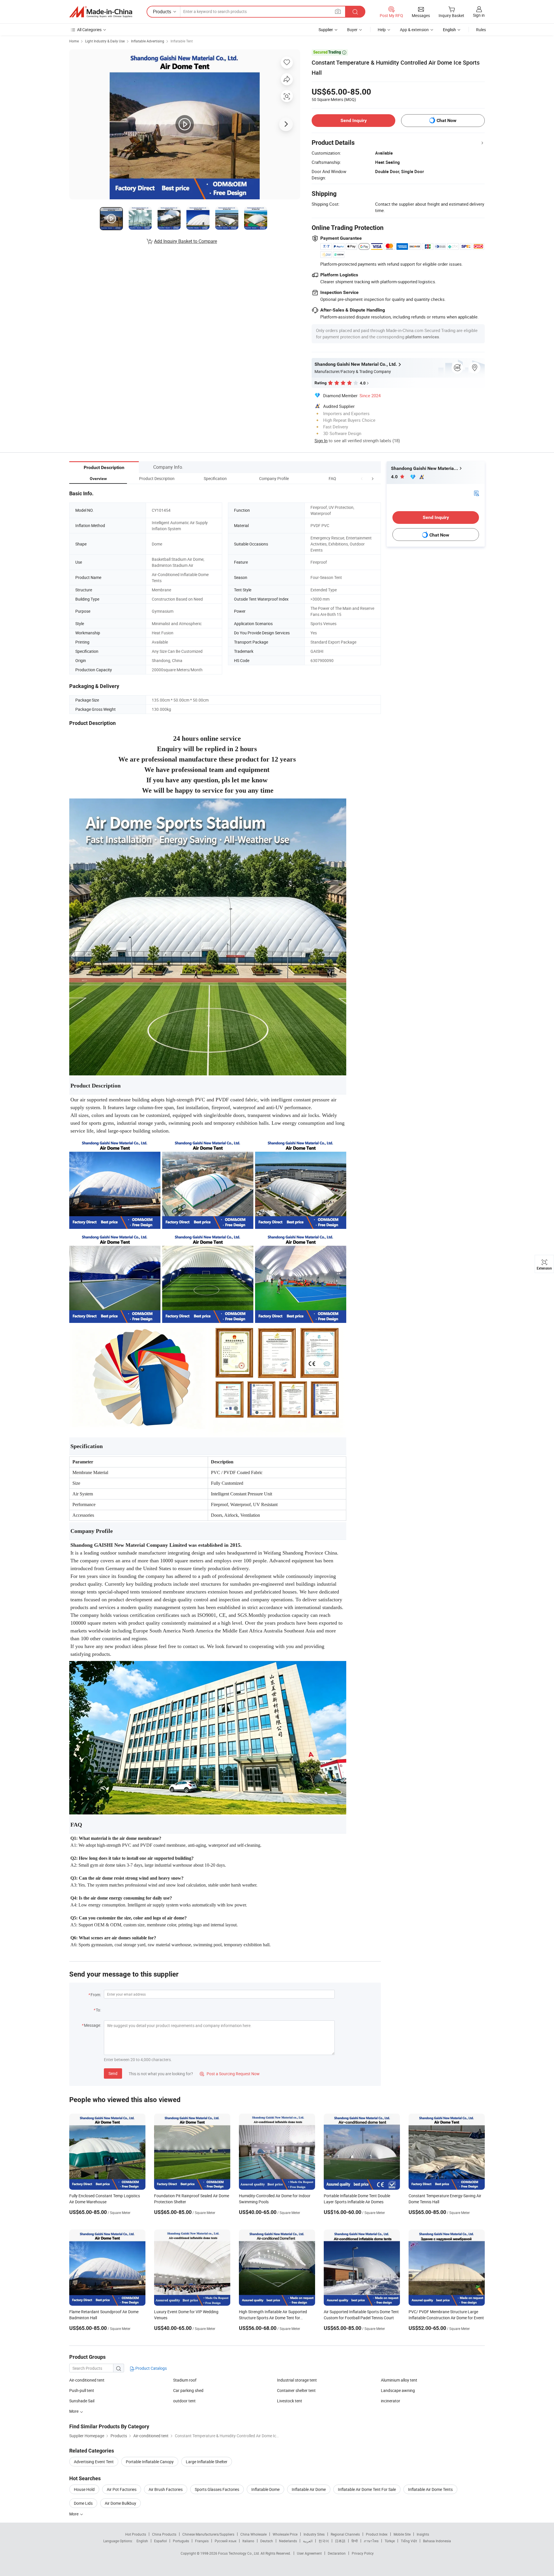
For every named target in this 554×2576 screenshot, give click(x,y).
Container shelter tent (296, 2390)
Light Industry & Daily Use (105, 41)
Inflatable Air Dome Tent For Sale (367, 2489)
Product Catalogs (151, 2368)
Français (202, 2541)
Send (113, 2073)
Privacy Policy (363, 2553)
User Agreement (309, 2553)
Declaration (337, 2553)
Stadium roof (185, 2380)
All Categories (89, 30)
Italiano (248, 2541)
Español (160, 2541)
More (74, 2514)
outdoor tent (184, 2401)
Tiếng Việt (409, 2541)
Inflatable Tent (182, 41)
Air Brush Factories (166, 2489)
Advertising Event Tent (94, 2462)
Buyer (352, 30)
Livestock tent (290, 2401)
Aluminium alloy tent (399, 2380)
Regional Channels (345, 2534)
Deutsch (267, 2541)
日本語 (340, 2541)
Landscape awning (398, 2390)
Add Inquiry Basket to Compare (186, 241)
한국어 (324, 2541)
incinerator (391, 2401)
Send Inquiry (354, 120)
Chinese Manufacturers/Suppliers (208, 2534)
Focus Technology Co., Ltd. (239, 2553)
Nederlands (288, 2541)
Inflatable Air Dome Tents (430, 2489)
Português (181, 2541)
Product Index (377, 2534)
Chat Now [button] (447, 120)
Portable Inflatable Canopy (150, 2462)
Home (74, 41)
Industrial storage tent (297, 2380)
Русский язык (225, 2541)
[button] (362, 478)
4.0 (395, 477)
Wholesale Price (285, 2534)
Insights (423, 2534)
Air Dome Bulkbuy (120, 2503)
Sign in (479, 15)
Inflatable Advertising (148, 41)
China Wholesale (253, 2534)
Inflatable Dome (265, 2489)
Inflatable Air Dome (309, 2489)
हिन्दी (355, 2541)
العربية (308, 2541)
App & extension (414, 30)
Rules (481, 30)
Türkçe (390, 2541)
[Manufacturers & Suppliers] (101, 12)
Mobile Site (402, 2534)
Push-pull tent (82, 2390)
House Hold (84, 2489)
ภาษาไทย (371, 2541)
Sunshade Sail (82, 2401)
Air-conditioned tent (87, 2380)
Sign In (321, 440)
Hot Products (136, 2534)
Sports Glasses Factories (217, 2489)
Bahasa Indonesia (437, 2541)
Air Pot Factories (122, 2489)
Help (382, 30)
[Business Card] (476, 493)
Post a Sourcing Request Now (230, 2074)
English (142, 2541)
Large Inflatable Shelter (207, 2462)
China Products (164, 2534)
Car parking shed (188, 2390)
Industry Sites (314, 2534)
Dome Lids (83, 2503)
